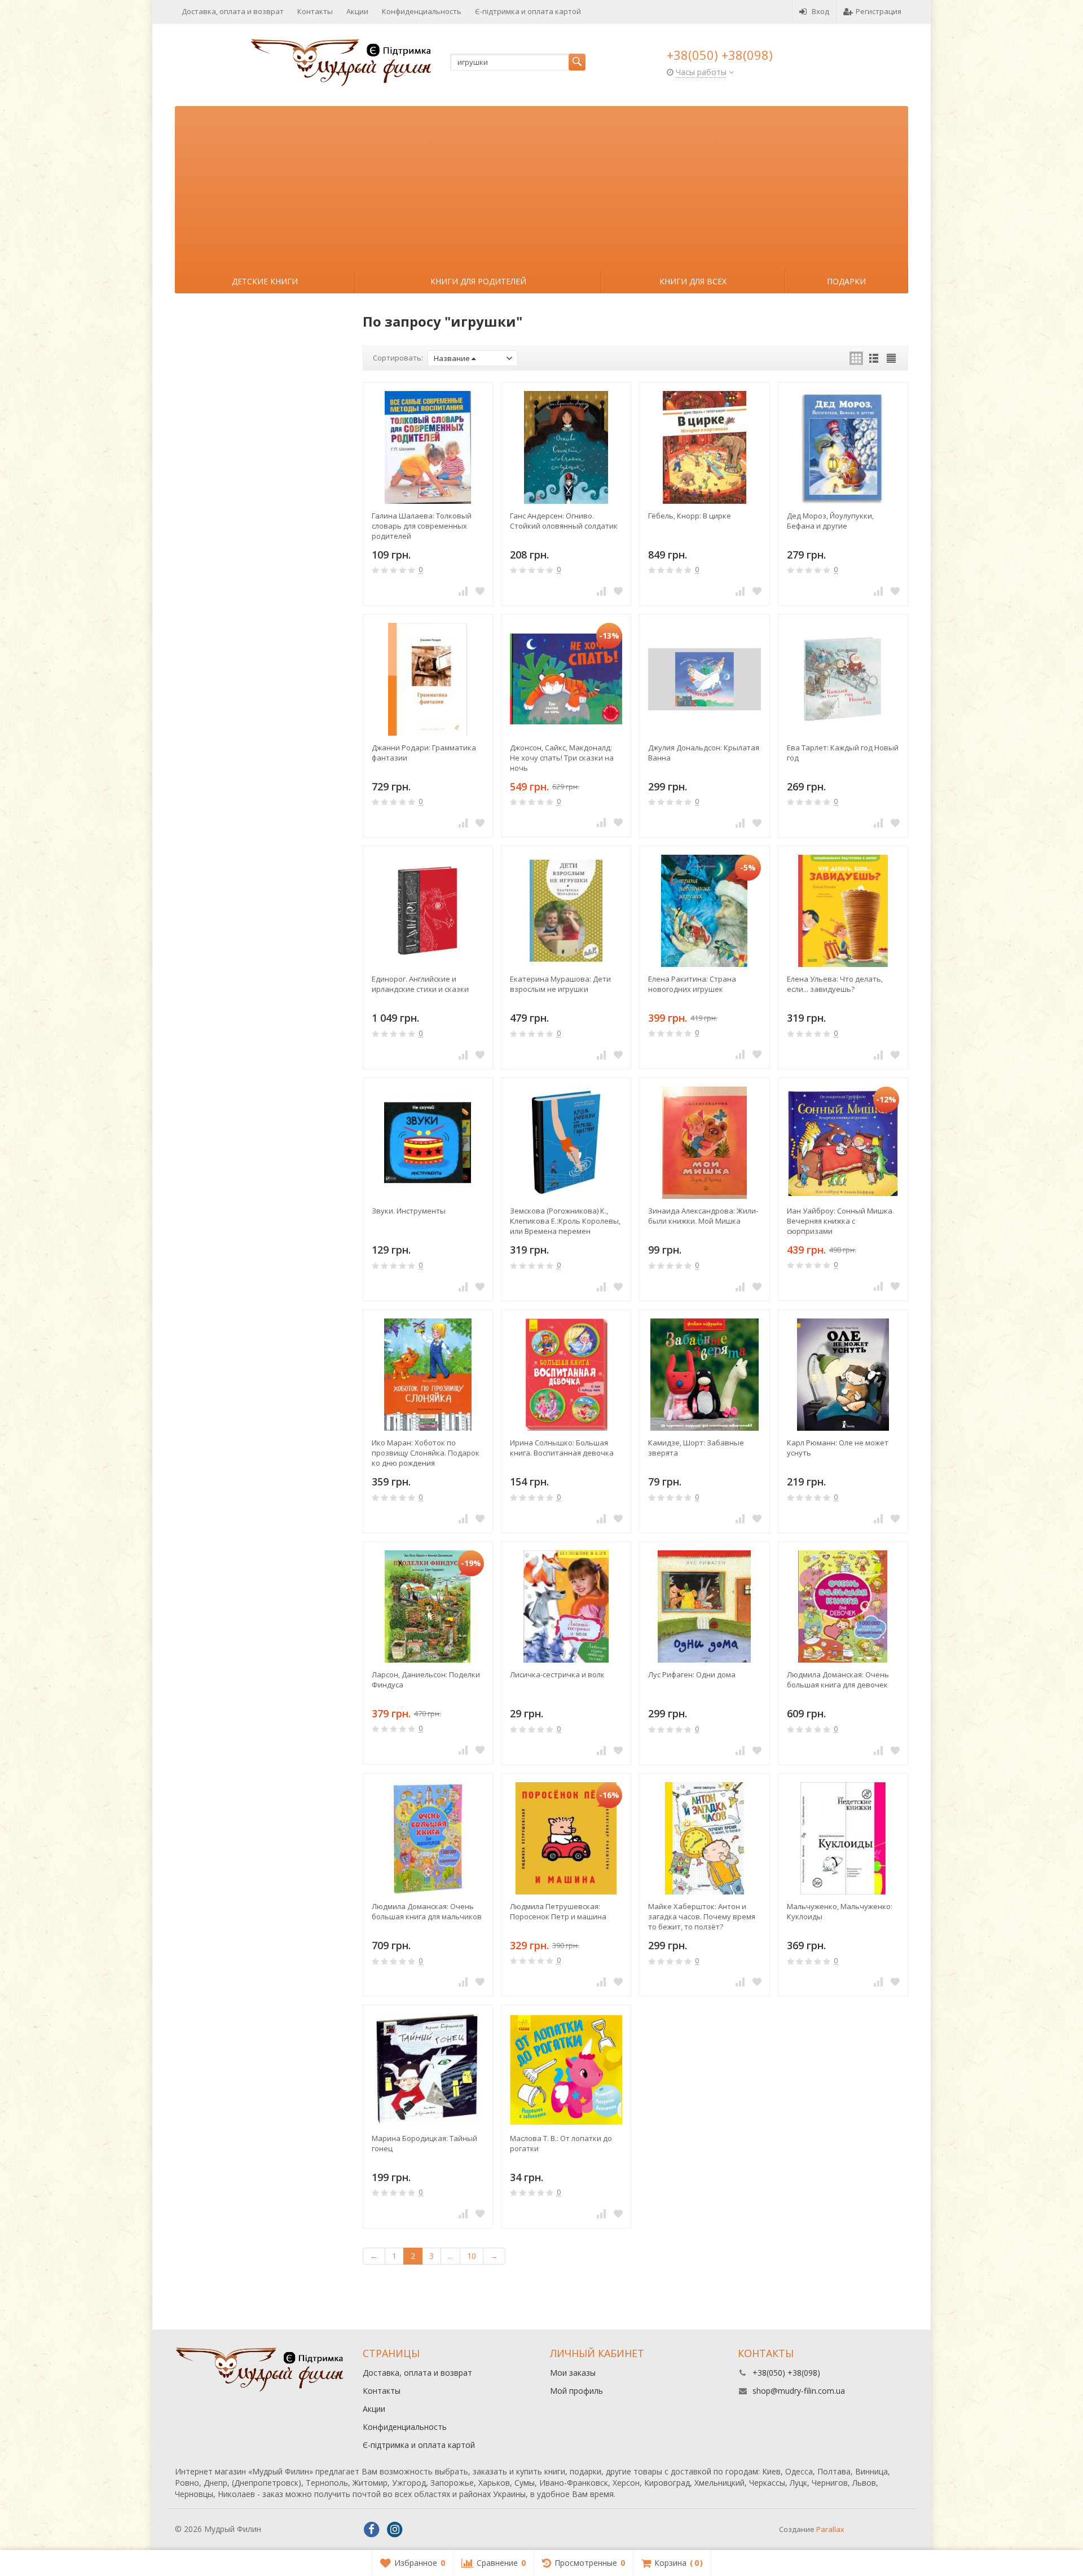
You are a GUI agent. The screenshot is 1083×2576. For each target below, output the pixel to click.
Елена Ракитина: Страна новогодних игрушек (692, 984)
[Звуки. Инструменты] (428, 1143)
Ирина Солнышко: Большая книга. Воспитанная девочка (562, 1448)
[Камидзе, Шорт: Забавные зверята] (704, 1375)
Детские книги (265, 281)
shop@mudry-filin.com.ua (799, 2391)
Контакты (315, 11)
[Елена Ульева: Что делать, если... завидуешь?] (843, 911)
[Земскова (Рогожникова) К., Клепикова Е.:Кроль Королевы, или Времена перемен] (566, 1143)
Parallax (830, 2529)
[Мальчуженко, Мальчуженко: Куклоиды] (843, 1838)
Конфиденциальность (422, 11)
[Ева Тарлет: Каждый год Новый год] (843, 679)
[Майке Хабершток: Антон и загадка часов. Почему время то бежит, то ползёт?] (704, 1838)
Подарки (846, 281)
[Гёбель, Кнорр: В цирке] (704, 447)
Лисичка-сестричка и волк (557, 1674)
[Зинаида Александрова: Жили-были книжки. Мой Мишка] (704, 1143)
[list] (874, 358)
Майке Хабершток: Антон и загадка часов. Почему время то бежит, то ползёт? (702, 1916)
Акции (357, 11)
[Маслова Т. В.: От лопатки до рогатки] (566, 2070)
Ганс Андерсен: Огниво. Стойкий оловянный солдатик (564, 521)
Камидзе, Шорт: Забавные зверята (696, 1448)
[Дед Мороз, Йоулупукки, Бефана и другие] (843, 447)
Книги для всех (693, 281)
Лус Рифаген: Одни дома (692, 1674)
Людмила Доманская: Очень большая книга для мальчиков (427, 1911)
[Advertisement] (541, 185)
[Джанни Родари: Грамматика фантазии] (428, 679)
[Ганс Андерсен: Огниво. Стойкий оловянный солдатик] (566, 447)
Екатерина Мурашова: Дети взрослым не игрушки (560, 984)
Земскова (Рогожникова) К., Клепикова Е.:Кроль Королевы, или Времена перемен (565, 1221)
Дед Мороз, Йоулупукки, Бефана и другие (830, 521)
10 (472, 2256)
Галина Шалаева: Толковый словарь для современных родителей (422, 526)
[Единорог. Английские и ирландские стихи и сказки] (428, 911)
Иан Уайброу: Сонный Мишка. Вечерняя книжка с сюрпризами (840, 1221)
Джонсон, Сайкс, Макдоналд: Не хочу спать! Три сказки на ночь (562, 758)
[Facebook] (372, 2530)
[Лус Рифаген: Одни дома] (704, 1606)
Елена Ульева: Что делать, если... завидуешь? (835, 984)
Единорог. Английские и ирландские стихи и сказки (420, 984)
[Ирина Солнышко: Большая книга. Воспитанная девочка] (566, 1375)
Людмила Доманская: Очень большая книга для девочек (838, 1680)
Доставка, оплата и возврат (233, 11)
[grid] (856, 358)
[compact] (891, 358)
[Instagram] (395, 2530)
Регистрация (879, 11)
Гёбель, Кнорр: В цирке (690, 516)
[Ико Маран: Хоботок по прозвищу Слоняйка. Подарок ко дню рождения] (428, 1375)
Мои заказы (573, 2373)
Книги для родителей (478, 281)
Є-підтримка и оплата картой (528, 11)
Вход (820, 11)
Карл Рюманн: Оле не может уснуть (838, 1448)
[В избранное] (480, 591)
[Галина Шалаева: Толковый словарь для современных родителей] (428, 447)
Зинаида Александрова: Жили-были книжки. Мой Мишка (703, 1216)
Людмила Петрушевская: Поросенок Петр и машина (558, 1911)
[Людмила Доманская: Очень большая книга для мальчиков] (428, 1838)
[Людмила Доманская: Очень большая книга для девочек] (843, 1606)
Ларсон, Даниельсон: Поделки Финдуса (426, 1680)
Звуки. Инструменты (409, 1211)
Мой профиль (576, 2391)
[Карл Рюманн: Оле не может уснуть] (843, 1375)
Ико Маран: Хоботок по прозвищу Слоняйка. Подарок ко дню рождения (426, 1453)
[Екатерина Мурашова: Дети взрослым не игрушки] (566, 911)
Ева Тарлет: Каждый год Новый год (843, 753)
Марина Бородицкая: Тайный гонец (424, 2143)
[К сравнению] (463, 591)
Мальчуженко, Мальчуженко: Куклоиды (840, 1911)
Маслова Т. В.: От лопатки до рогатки (561, 2143)
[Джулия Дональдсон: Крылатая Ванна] (704, 679)
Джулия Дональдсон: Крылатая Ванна (704, 753)
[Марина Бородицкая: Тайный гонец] (428, 2070)
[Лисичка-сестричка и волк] (566, 1606)
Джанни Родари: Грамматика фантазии (424, 753)
